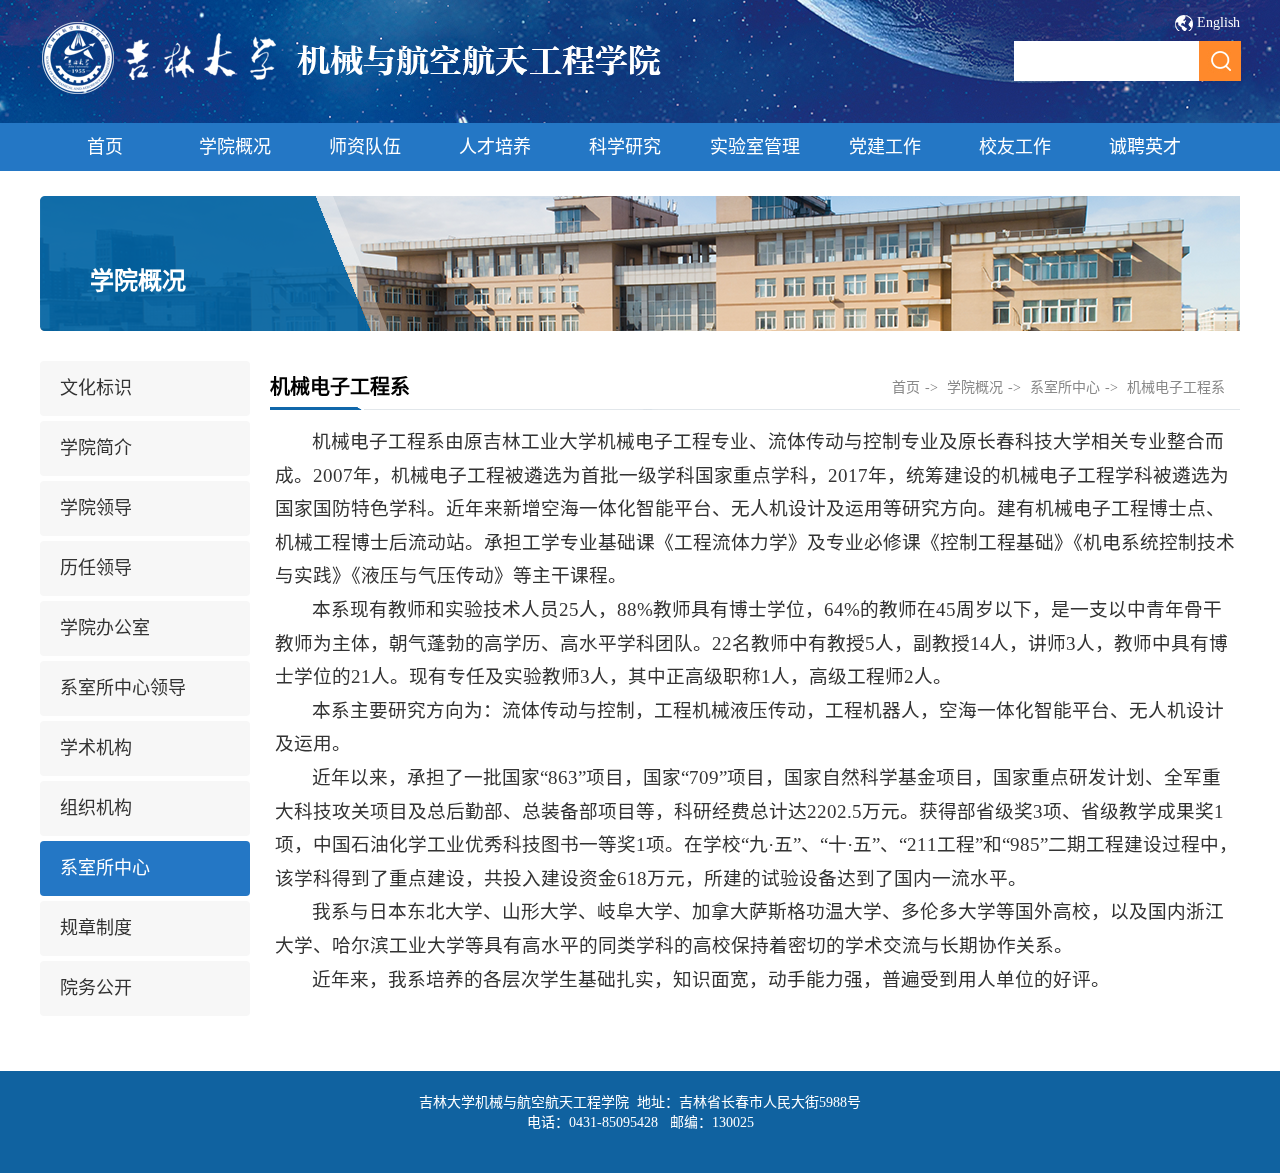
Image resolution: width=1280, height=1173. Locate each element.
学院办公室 (105, 628)
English (1218, 22)
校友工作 (1015, 147)
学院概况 (235, 147)
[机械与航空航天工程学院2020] (352, 91)
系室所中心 (105, 868)
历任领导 (96, 568)
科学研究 (625, 147)
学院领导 (96, 508)
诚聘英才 (1145, 147)
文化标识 (96, 388)
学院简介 (96, 448)
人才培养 (495, 147)
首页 (105, 147)
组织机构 (96, 808)
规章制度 (96, 928)
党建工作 (885, 147)
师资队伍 (365, 147)
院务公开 (96, 988)
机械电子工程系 (1176, 387)
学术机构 (96, 748)
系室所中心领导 (123, 688)
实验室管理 (755, 147)
